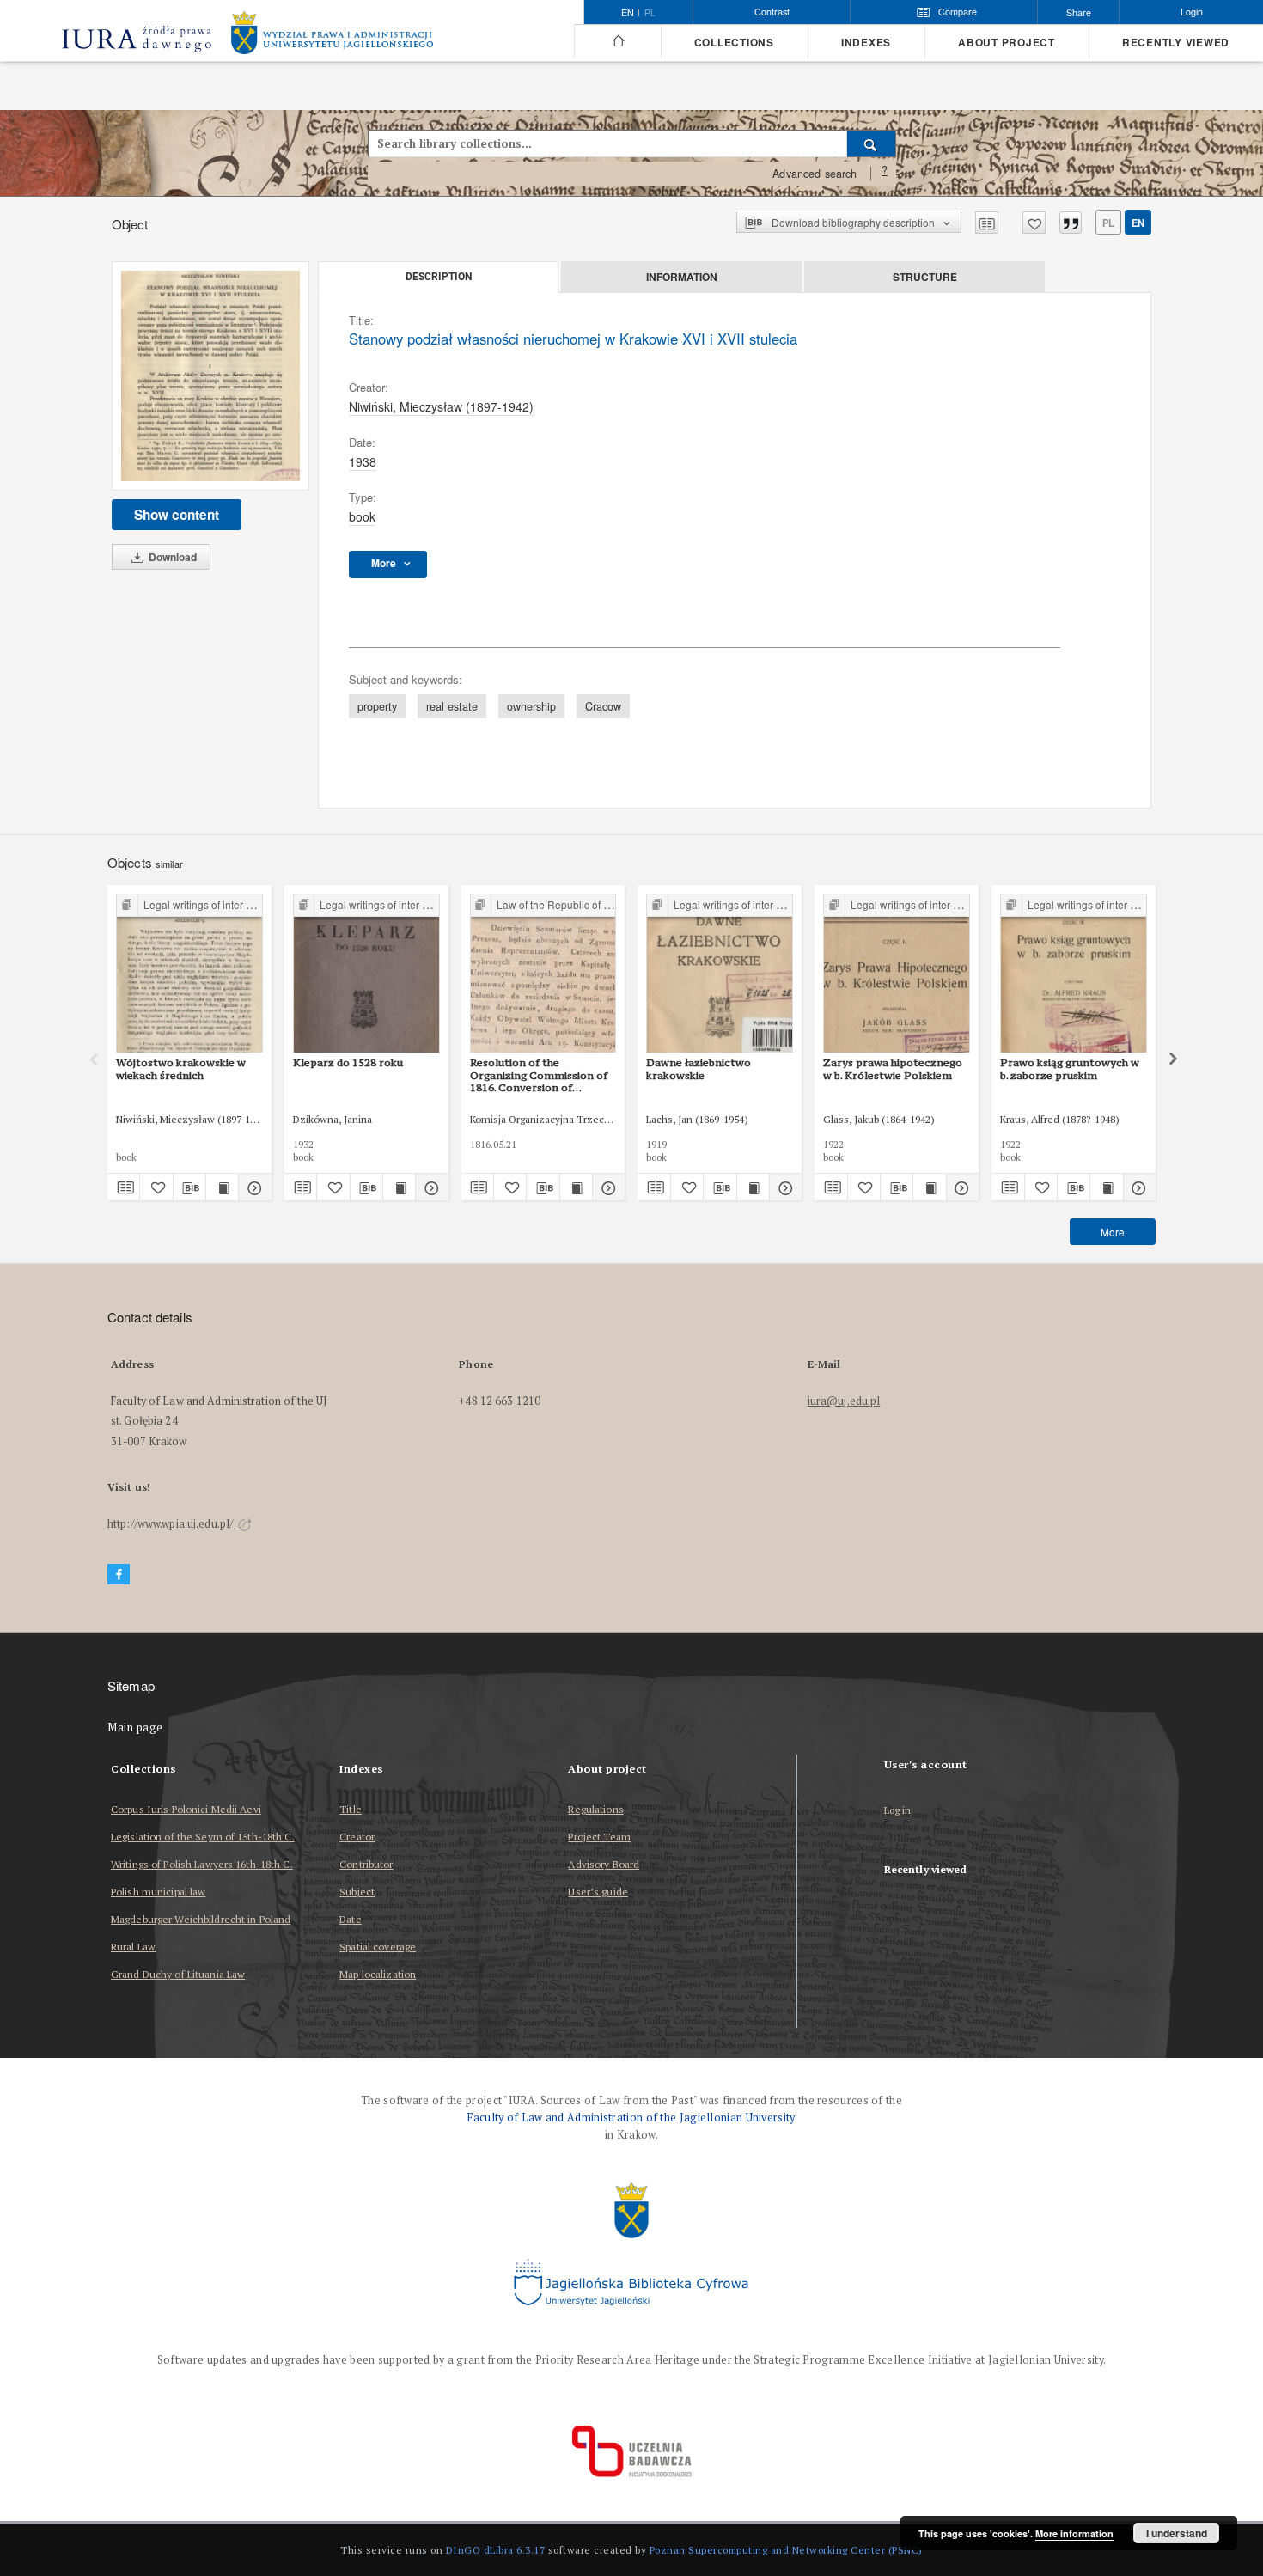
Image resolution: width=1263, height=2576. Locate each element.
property (377, 706)
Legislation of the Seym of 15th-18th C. (203, 1837)
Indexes (866, 43)
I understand (1177, 2533)
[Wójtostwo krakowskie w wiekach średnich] (189, 974)
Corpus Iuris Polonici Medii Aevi (186, 1809)
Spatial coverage (378, 1947)
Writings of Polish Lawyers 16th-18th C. (202, 1864)
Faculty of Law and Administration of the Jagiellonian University (631, 2118)
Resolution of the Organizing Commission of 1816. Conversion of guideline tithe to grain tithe (542, 1075)
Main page (135, 1728)
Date (350, 1919)
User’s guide (598, 1892)
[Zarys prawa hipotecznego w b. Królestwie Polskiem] (897, 974)
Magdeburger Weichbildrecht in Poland (201, 1919)
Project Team (599, 1837)
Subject (357, 1892)
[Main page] (617, 41)
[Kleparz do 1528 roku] (366, 974)
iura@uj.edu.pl (844, 1401)
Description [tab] (439, 277)
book (362, 516)
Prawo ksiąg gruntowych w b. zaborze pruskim (1070, 1068)
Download (171, 557)
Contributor (366, 1864)
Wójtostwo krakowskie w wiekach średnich (181, 1068)
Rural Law (133, 1947)
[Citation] (1071, 223)
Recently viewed (1176, 43)
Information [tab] (682, 277)
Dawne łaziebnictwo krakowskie (699, 1068)
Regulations (595, 1809)
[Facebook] (119, 1575)
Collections (734, 43)
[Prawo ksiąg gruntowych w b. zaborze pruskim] (1074, 974)
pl (650, 13)
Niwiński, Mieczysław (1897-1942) (441, 406)
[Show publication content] (222, 1187)
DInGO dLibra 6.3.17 (496, 2550)
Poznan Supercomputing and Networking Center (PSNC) (786, 2550)
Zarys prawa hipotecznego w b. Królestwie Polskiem (893, 1068)
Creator (357, 1837)
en (1138, 223)
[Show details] (252, 1187)
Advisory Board (604, 1864)
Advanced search (815, 174)
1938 (363, 461)
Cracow (603, 706)
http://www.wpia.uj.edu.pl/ (171, 1524)
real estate (452, 706)
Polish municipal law (158, 1892)
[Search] (872, 143)
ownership (531, 706)
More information (1074, 2533)
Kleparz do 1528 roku (348, 1062)
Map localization (378, 1974)
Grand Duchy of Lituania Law (178, 1974)
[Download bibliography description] (189, 1187)
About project (1007, 43)
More (1113, 1232)
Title (351, 1809)
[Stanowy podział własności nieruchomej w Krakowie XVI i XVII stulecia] (210, 376)
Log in (898, 1811)
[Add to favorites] (1034, 223)
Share (1079, 12)
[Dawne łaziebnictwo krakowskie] (720, 974)
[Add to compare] (987, 223)
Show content (177, 515)
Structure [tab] (925, 277)
